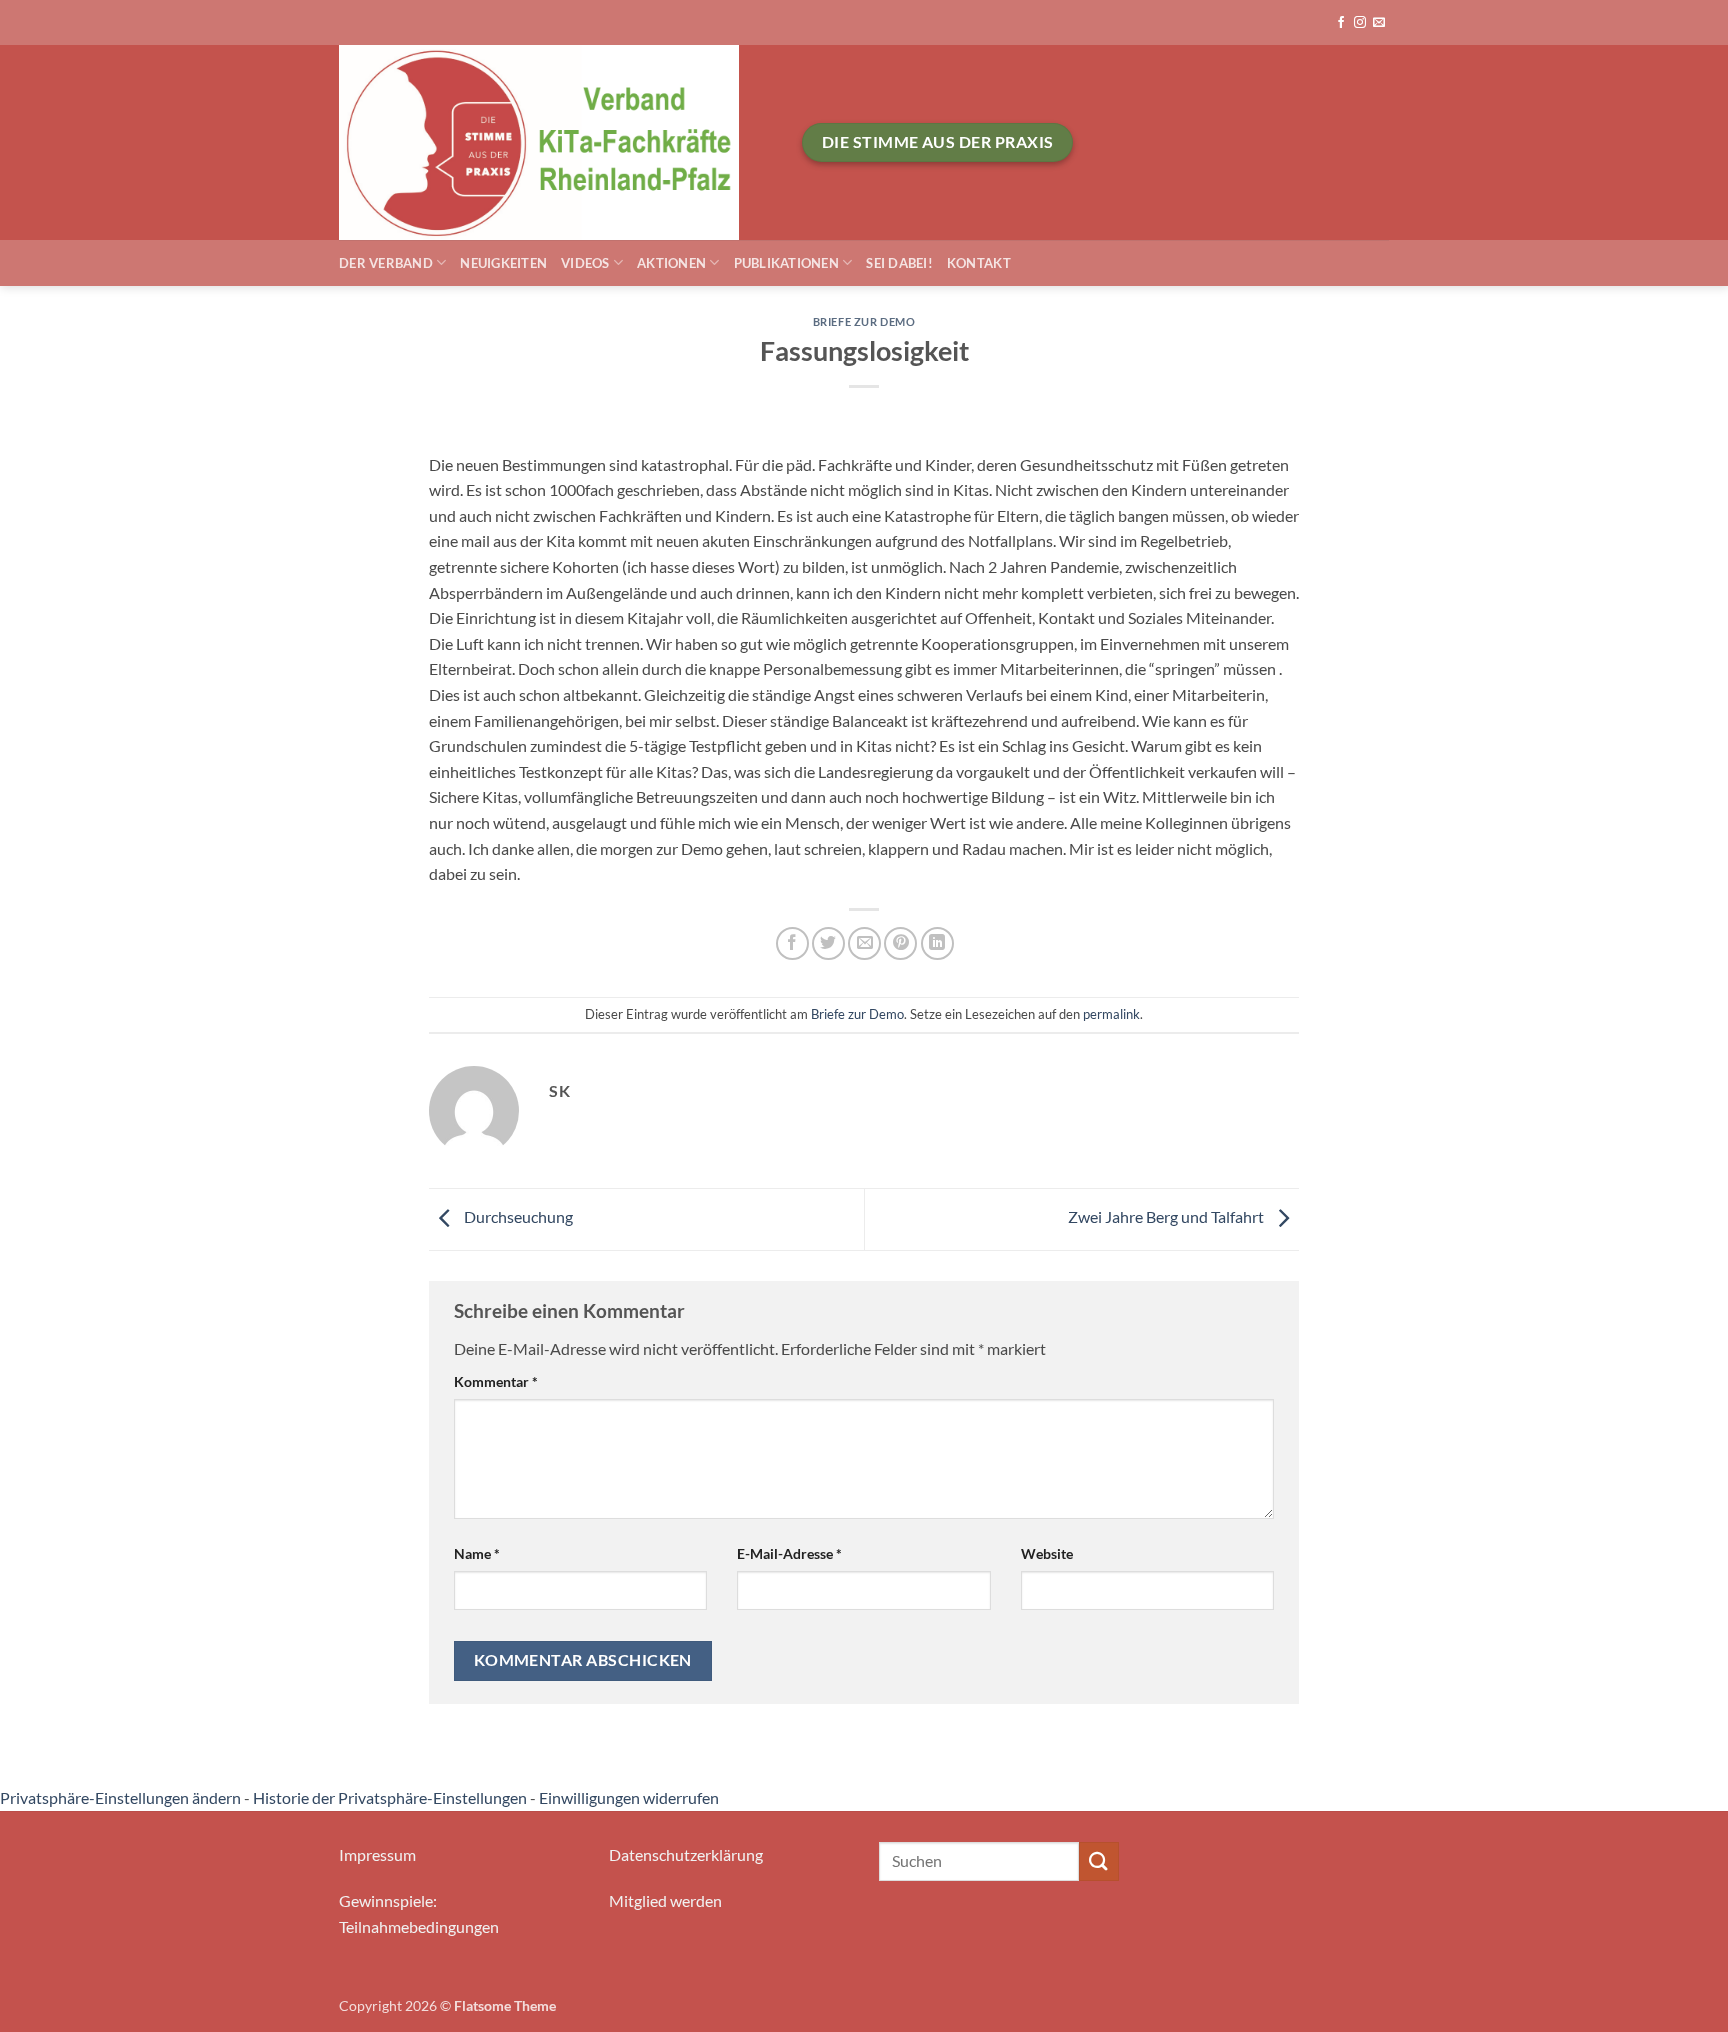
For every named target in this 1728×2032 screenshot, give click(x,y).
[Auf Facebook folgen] (1341, 23)
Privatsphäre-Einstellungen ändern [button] (120, 1797)
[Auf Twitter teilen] (828, 943)
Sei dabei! (899, 263)
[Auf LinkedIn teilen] (937, 943)
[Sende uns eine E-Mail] (1379, 23)
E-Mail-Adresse (789, 1553)
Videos (585, 263)
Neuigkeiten (503, 263)
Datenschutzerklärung (686, 1854)
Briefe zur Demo (864, 321)
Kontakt (979, 263)
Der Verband (386, 263)
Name (477, 1553)
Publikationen (786, 263)
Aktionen (671, 263)
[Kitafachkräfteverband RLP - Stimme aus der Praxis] (555, 142)
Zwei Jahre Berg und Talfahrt (1167, 1217)
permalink (1111, 1014)
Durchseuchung (517, 1217)
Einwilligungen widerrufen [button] (629, 1797)
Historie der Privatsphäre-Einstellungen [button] (390, 1797)
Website (1047, 1553)
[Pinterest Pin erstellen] (900, 943)
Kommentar (496, 1381)
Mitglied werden (665, 1900)
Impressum (377, 1854)
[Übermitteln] (1099, 1861)
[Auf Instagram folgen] (1360, 23)
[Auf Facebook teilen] (792, 943)
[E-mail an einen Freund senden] (864, 943)
